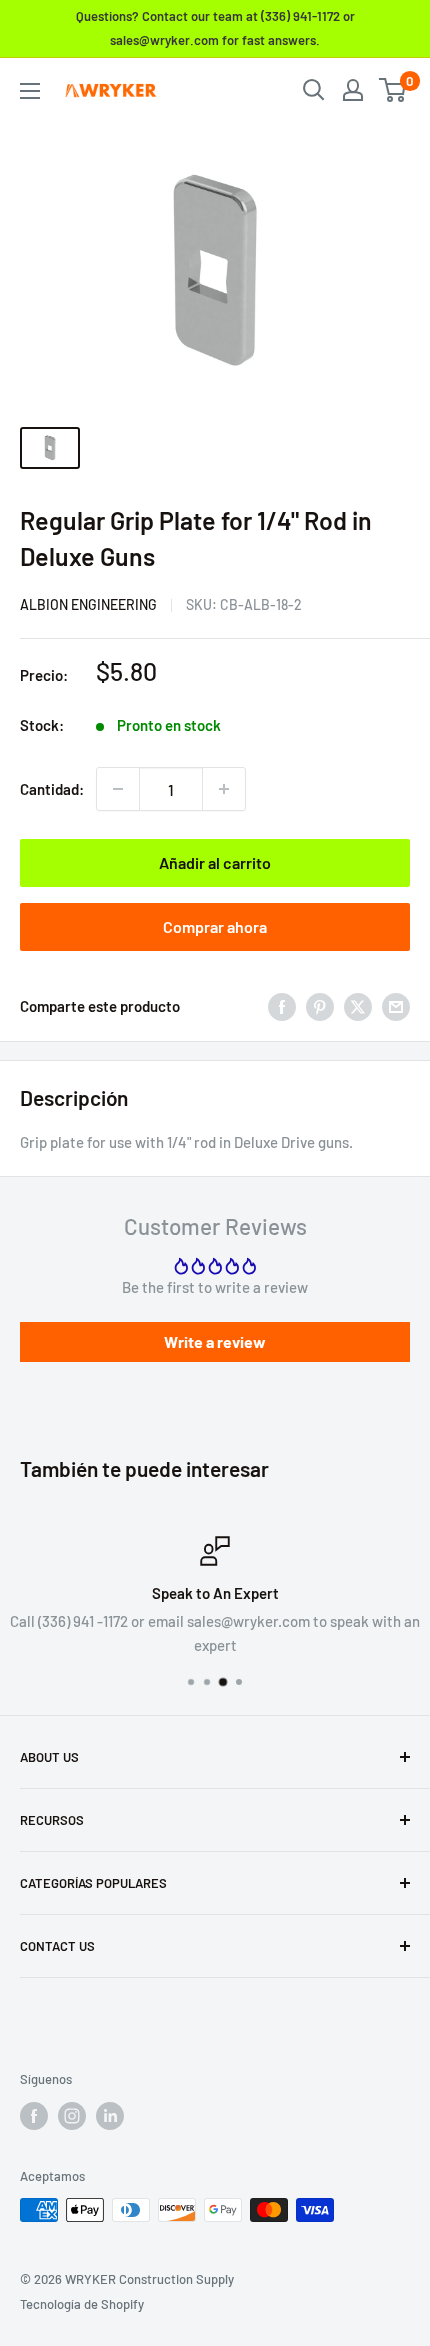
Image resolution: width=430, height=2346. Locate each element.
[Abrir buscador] (314, 90)
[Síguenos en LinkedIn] (110, 2116)
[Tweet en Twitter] (358, 1006)
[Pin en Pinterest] (320, 1006)
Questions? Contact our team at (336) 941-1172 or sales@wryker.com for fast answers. (215, 28)
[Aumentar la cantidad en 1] (224, 789)
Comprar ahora (215, 926)
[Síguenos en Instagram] (72, 2116)
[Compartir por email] (396, 1006)
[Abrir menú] (30, 91)
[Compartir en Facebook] (282, 1006)
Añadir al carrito (215, 862)
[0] (393, 90)
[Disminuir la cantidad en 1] (118, 789)
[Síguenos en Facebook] (34, 2116)
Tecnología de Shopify (82, 2304)
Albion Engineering (88, 604)
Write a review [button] (215, 1341)
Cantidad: (52, 789)
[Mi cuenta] (353, 90)
